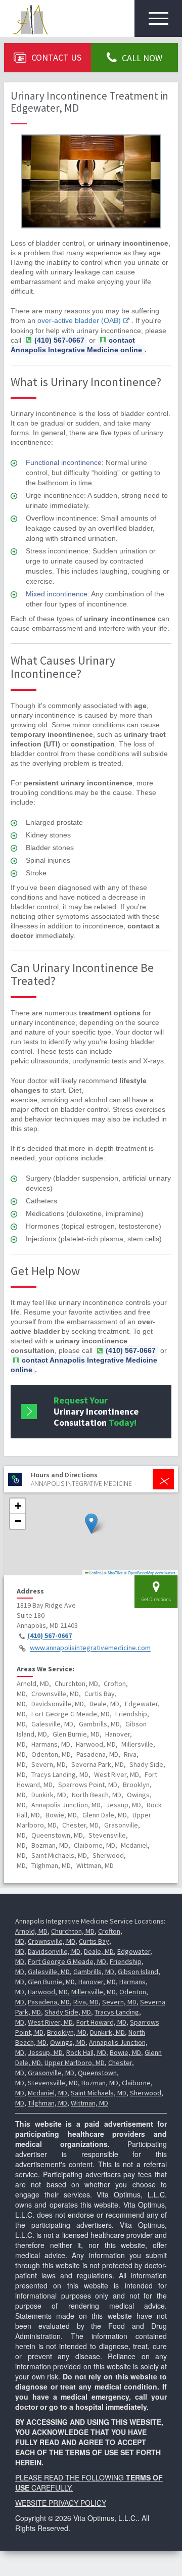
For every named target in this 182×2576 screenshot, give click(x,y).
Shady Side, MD (68, 2012)
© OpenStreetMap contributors (150, 1573)
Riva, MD (86, 2002)
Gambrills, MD (94, 1972)
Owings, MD (68, 2042)
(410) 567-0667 (50, 1636)
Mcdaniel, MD (48, 2093)
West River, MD (50, 2022)
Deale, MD (99, 1951)
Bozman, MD (100, 2083)
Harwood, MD (48, 1992)
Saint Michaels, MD (99, 2093)
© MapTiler (113, 1573)
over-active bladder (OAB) (79, 320)
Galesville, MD (49, 1972)
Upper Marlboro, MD (75, 2063)
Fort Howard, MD (101, 2022)
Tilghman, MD (48, 2103)
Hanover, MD (97, 1982)
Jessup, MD (45, 2052)
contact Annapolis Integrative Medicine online (76, 345)
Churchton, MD (73, 1931)
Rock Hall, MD (86, 2052)
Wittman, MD (89, 2103)
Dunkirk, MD (107, 2032)
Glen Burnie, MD (51, 1982)
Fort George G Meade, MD (67, 1961)
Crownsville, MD (52, 1941)
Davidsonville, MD (54, 1951)
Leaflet (95, 1573)
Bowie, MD (125, 2052)
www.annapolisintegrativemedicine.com (90, 1648)
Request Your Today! (96, 1411)
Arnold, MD (31, 1931)
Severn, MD (119, 2002)
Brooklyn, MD (67, 2032)
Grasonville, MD (51, 2073)
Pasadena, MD (49, 2002)
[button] (91, 1524)
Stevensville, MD (53, 2083)
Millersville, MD (94, 1992)
